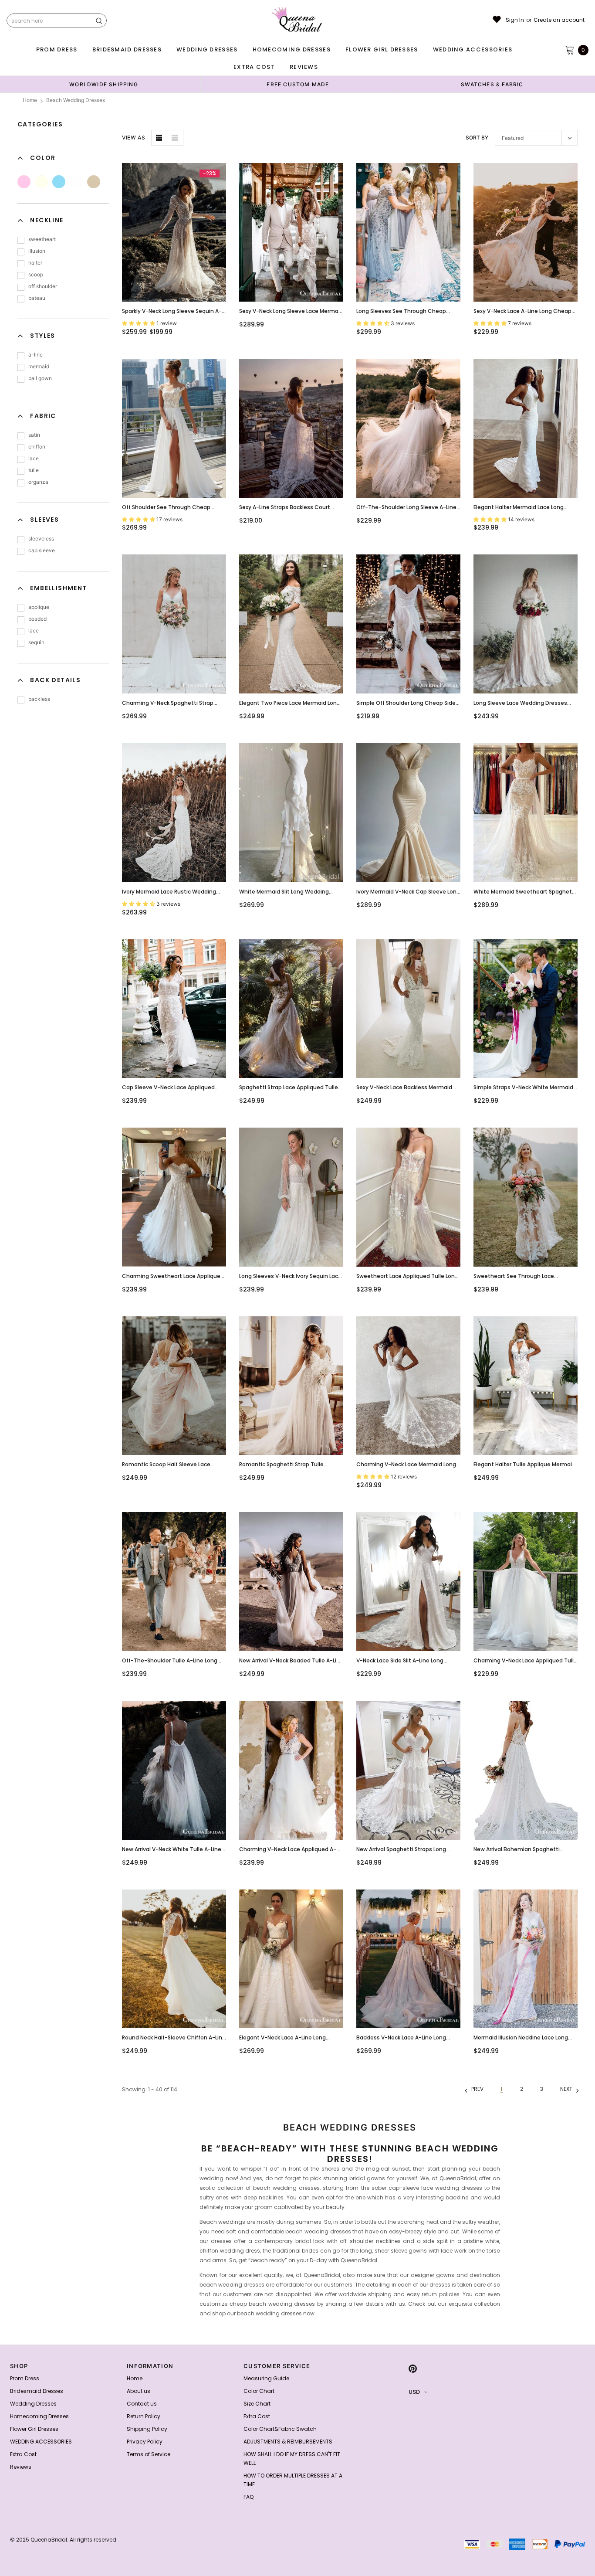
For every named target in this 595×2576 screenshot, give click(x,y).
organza (38, 482)
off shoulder (43, 286)
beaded (37, 619)
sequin (36, 642)
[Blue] (59, 182)
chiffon (37, 447)
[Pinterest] (413, 2369)
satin (34, 435)
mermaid (39, 366)
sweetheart (42, 239)
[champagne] (94, 182)
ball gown (40, 378)
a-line (35, 355)
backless (39, 699)
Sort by (477, 138)
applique (39, 607)
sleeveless (41, 539)
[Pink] (24, 182)
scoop (36, 274)
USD (414, 2392)
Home (30, 100)
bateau (37, 298)
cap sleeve (42, 550)
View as (134, 138)
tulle (34, 470)
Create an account (559, 20)
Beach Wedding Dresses (76, 100)
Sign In (515, 20)
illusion (37, 251)
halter (35, 263)
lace (34, 458)
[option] (104, 84)
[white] (76, 182)
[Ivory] (41, 182)
